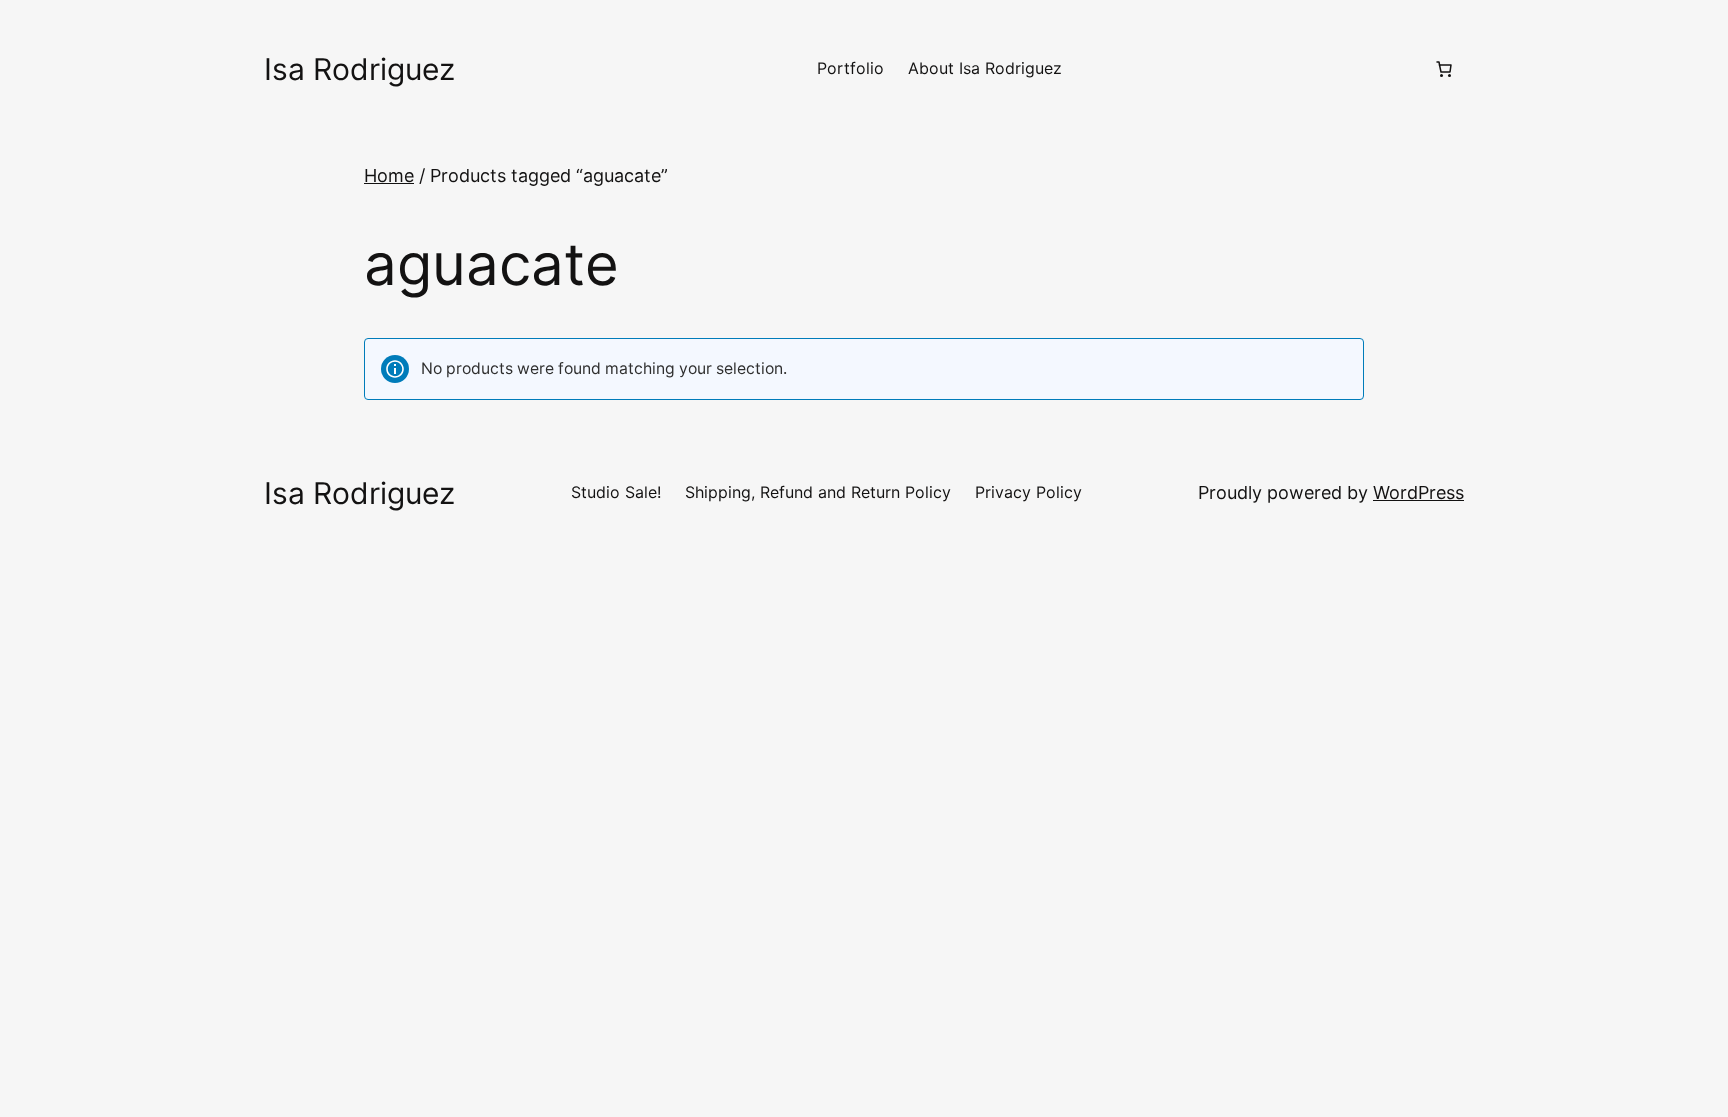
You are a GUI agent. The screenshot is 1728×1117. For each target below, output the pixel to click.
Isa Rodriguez (359, 69)
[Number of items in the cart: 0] (1444, 69)
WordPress (1418, 492)
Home (389, 175)
